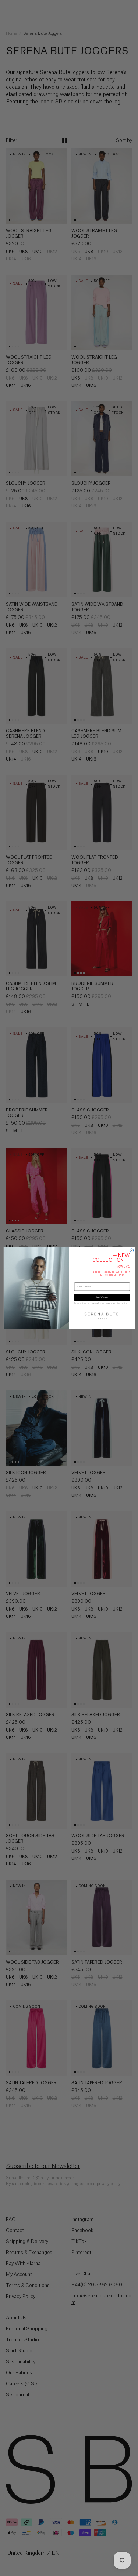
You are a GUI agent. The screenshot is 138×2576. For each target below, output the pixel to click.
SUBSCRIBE (102, 1298)
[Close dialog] (132, 1250)
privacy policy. (121, 1303)
